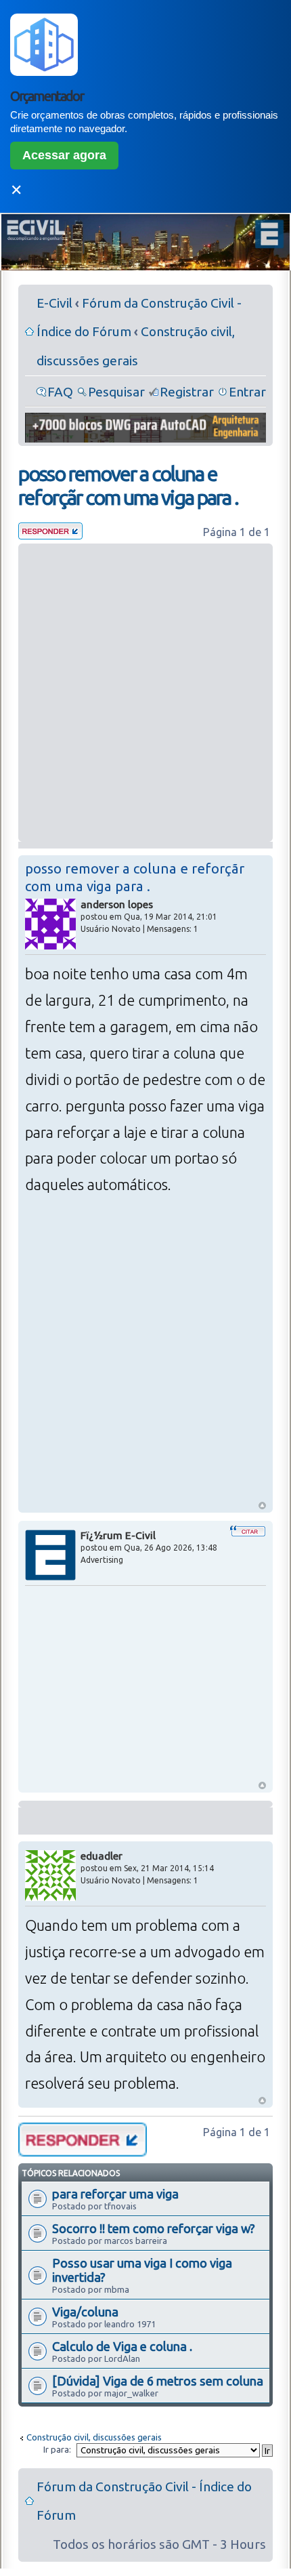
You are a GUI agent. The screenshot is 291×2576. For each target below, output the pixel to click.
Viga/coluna (85, 2312)
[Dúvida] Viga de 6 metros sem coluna (158, 2381)
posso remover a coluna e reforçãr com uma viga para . (128, 486)
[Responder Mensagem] (50, 535)
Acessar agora (64, 155)
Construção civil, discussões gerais (94, 2437)
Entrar (247, 392)
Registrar (187, 392)
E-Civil (54, 303)
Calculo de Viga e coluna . (122, 2346)
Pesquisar (116, 392)
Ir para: (57, 2449)
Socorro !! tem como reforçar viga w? (154, 2228)
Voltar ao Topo (262, 1506)
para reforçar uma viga (115, 2194)
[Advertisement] (145, 693)
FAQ (60, 392)
